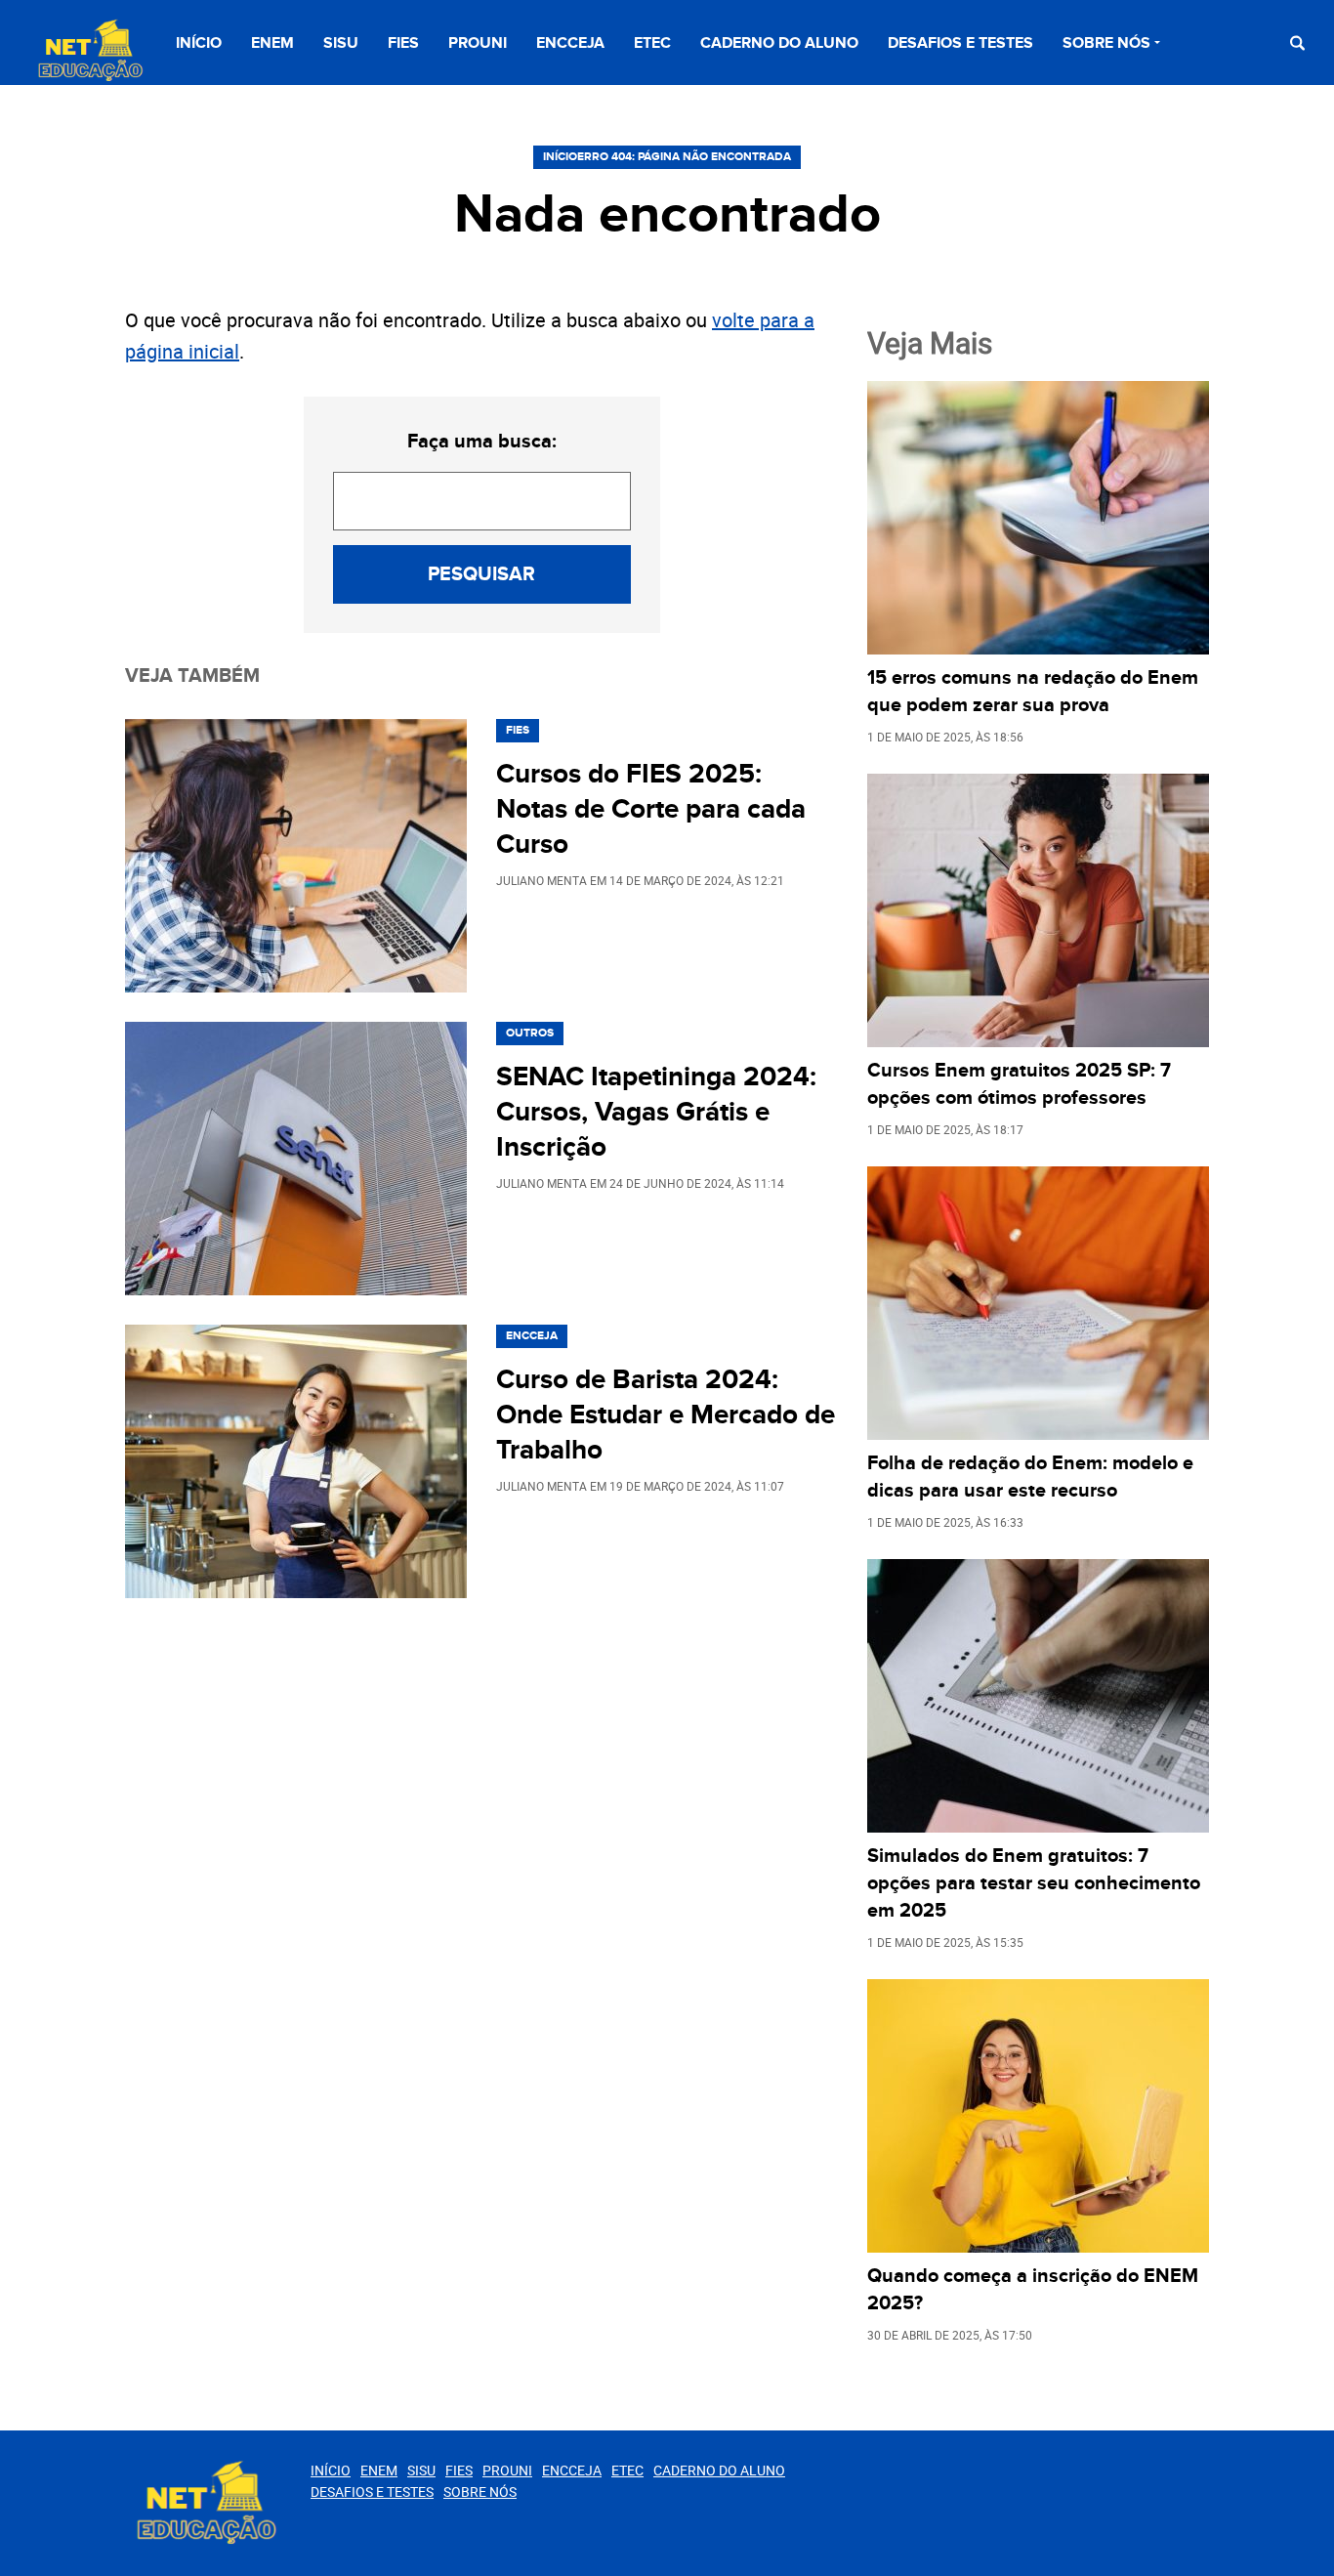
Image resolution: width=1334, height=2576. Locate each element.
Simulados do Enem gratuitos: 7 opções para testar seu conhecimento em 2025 (1034, 1883)
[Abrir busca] (1297, 42)
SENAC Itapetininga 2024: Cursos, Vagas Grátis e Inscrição (656, 1113)
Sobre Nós (1106, 43)
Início (199, 43)
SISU (341, 43)
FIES (403, 43)
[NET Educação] (88, 51)
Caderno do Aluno (779, 43)
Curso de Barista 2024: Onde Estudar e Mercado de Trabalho (666, 1415)
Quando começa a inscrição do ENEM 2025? (1033, 2290)
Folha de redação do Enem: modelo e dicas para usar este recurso (1030, 1477)
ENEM (272, 43)
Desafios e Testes (960, 43)
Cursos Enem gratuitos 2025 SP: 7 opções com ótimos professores (1019, 1084)
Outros (530, 1033)
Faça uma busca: (482, 442)
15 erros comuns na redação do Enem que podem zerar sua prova (1033, 692)
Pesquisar (481, 574)
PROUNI (478, 43)
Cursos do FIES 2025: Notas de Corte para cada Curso (651, 810)
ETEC (652, 43)
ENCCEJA (570, 43)
